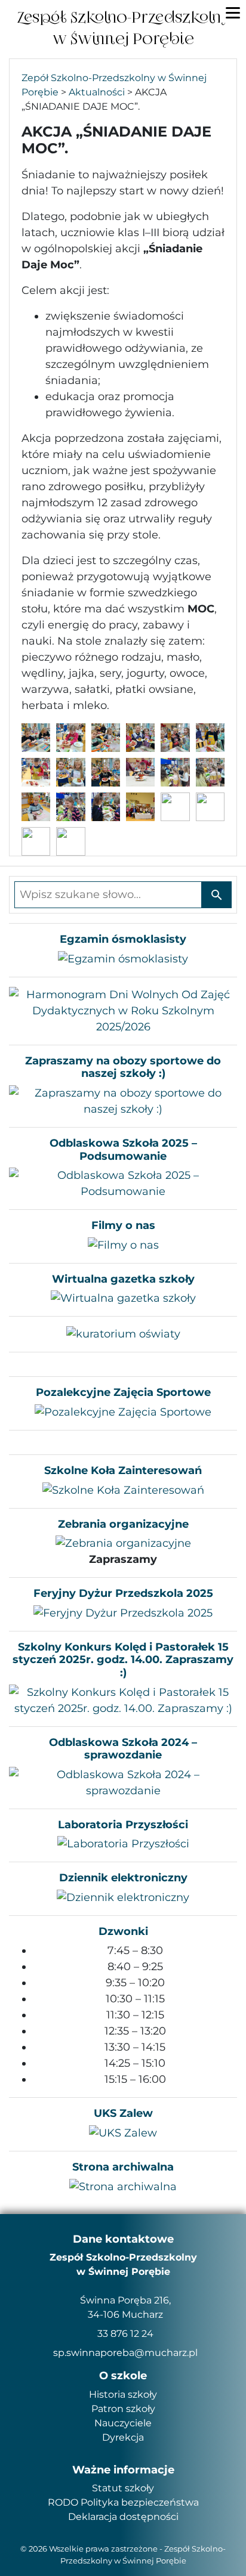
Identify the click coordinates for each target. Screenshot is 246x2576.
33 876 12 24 (125, 2334)
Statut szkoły (123, 2488)
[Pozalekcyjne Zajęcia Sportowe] (123, 1411)
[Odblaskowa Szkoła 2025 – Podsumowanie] (123, 1183)
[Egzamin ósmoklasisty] (123, 958)
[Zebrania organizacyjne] (123, 1543)
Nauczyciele (123, 2423)
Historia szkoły (123, 2394)
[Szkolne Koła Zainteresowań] (123, 1490)
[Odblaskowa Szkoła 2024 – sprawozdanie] (123, 1782)
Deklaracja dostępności (123, 2517)
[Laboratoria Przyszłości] (123, 1843)
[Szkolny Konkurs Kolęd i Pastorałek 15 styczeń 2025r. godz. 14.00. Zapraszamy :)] (123, 1699)
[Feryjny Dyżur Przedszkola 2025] (123, 1612)
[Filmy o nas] (123, 1244)
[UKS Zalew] (123, 2132)
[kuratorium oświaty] (123, 1334)
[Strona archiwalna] (123, 2186)
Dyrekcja (123, 2437)
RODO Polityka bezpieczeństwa (123, 2502)
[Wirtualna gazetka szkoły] (123, 1298)
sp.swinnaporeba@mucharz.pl (125, 2353)
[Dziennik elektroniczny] (123, 1897)
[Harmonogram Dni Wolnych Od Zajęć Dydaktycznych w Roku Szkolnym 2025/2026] (123, 1010)
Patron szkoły (123, 2409)
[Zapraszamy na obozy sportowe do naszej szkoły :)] (123, 1101)
